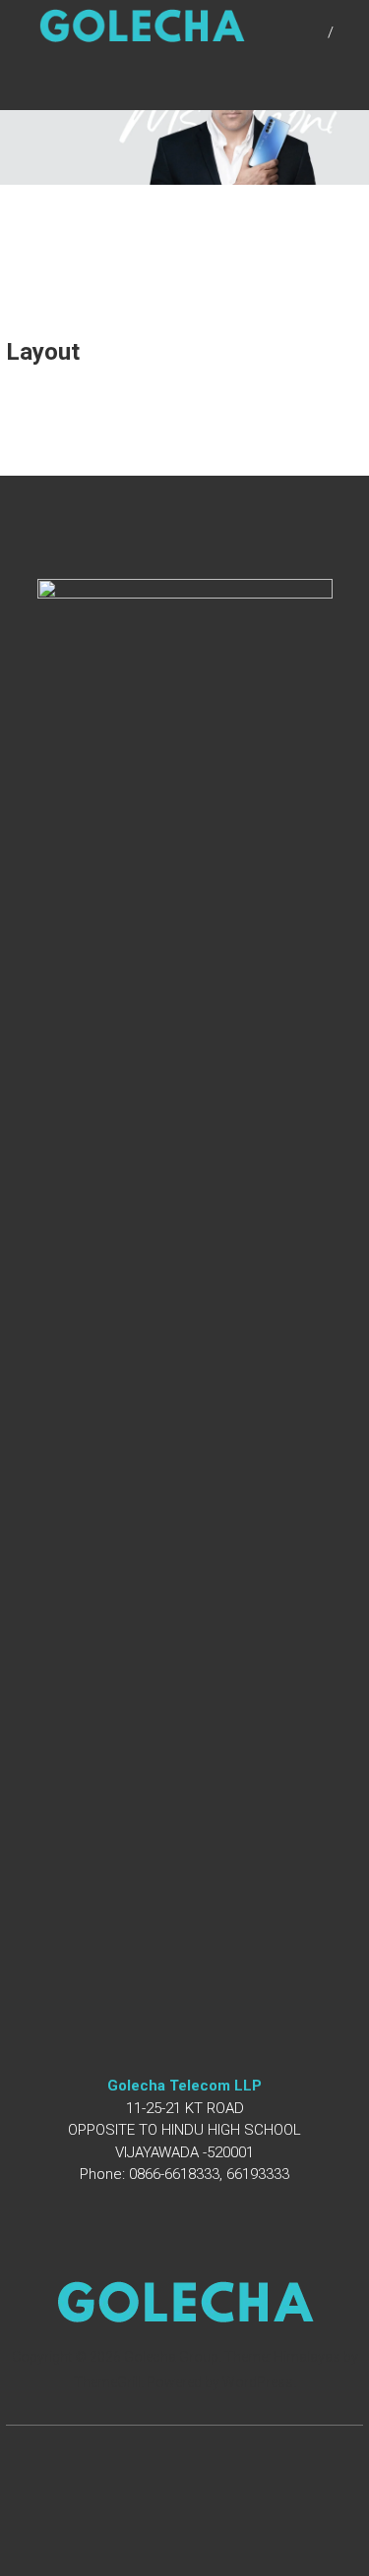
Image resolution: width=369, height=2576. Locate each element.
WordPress (258, 2382)
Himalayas (307, 2357)
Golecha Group (171, 2357)
